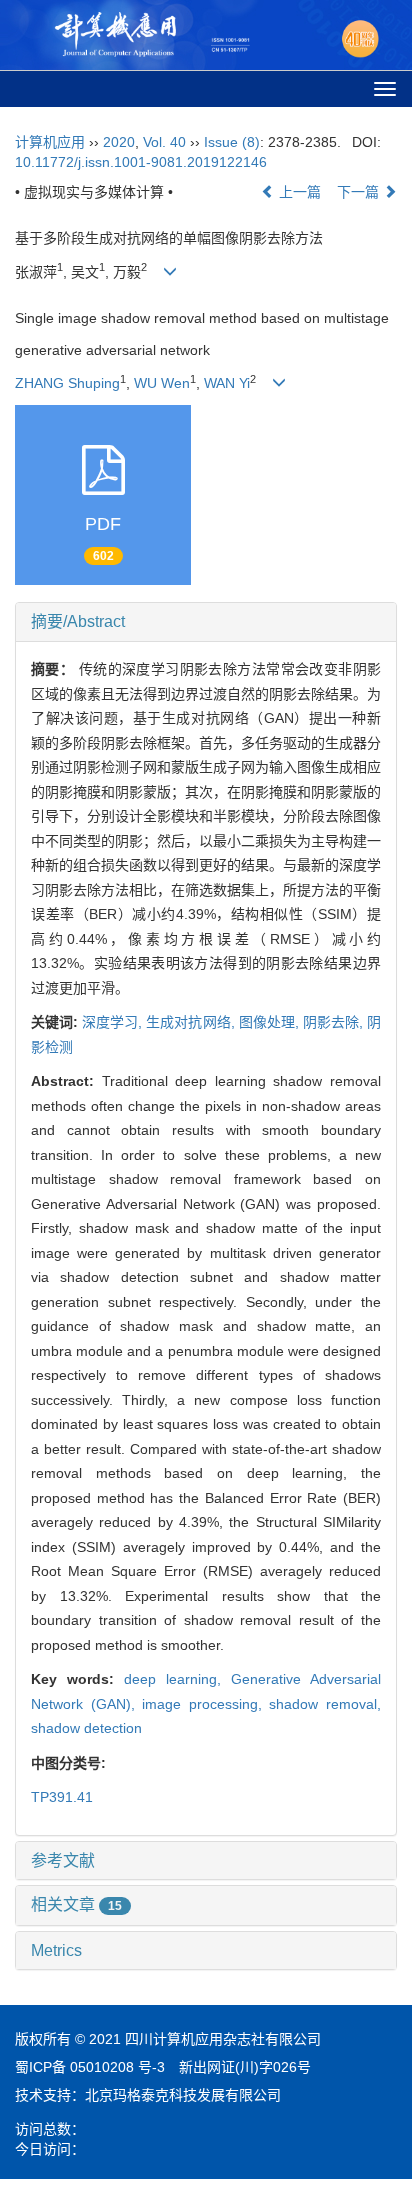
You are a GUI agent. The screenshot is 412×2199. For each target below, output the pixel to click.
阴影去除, (335, 1022)
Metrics (56, 1950)
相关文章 (76, 1904)
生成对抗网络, (192, 1022)
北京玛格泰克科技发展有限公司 (183, 2095)
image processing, (205, 1704)
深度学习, (114, 1022)
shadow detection (86, 1728)
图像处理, (271, 1022)
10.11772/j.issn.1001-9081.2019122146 (141, 162)
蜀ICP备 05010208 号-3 (90, 2067)
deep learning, (177, 1679)
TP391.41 (62, 1797)
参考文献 (63, 1860)
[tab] (206, 622)
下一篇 (360, 192)
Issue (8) (232, 142)
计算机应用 (50, 142)
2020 (119, 142)
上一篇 (298, 192)
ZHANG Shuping (67, 383)
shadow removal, (325, 1704)
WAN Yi (227, 383)
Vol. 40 (164, 142)
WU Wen (162, 383)
